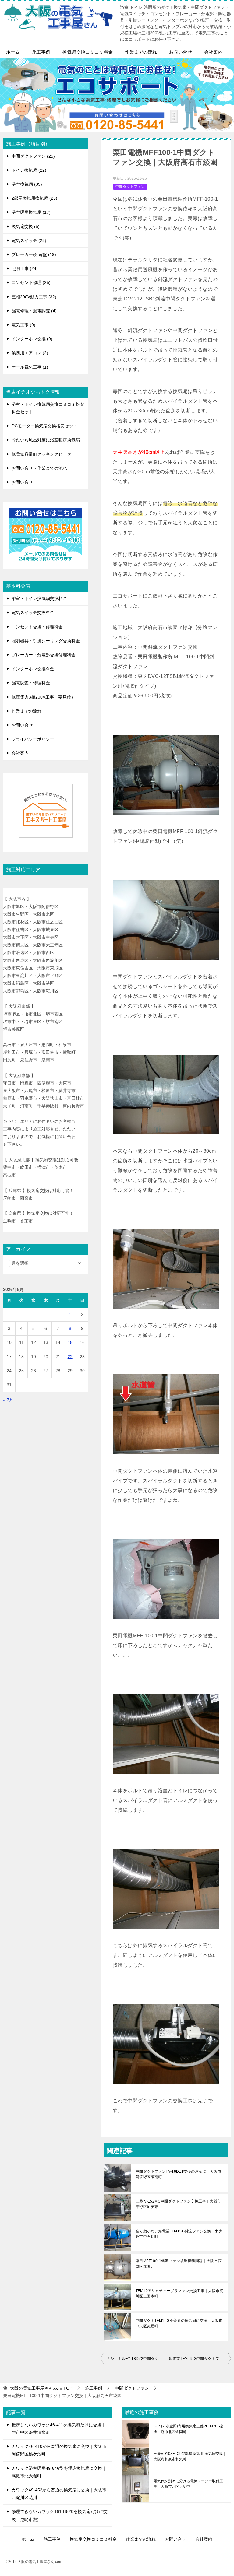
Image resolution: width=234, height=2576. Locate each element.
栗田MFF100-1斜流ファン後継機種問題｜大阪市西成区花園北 (179, 2264)
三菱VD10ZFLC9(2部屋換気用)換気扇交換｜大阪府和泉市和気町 (190, 2456)
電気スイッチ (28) (29, 240)
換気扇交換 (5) (26, 226)
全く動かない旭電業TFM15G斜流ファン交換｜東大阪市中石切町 (179, 2234)
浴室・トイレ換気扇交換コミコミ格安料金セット (48, 408)
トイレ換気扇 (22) (29, 170)
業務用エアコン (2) (30, 353)
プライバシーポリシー (33, 739)
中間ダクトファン (130, 187)
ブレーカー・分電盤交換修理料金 (44, 655)
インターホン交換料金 (33, 669)
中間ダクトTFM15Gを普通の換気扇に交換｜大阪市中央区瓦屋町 (179, 2323)
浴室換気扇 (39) (27, 184)
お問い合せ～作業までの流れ (39, 468)
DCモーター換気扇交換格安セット (44, 426)
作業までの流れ (141, 52)
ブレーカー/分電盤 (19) (34, 254)
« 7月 (8, 1400)
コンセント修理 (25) (31, 282)
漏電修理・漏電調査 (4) (34, 311)
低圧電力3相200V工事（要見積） (43, 697)
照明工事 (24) (25, 268)
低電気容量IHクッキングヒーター (44, 454)
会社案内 (213, 52)
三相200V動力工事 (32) (34, 297)
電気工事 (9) (23, 325)
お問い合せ (181, 52)
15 (70, 1342)
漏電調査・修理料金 (31, 683)
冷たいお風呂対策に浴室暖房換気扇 (46, 440)
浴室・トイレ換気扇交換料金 (39, 598)
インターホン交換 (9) (32, 339)
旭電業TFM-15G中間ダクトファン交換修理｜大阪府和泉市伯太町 (200, 2359)
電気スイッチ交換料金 (33, 612)
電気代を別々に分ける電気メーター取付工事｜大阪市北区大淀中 (188, 2484)
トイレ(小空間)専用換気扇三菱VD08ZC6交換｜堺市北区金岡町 (189, 2429)
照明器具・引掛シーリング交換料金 (46, 641)
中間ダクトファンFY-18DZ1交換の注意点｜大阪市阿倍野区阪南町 (178, 2174)
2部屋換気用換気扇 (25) (34, 198)
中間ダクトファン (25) (33, 156)
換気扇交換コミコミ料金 (88, 52)
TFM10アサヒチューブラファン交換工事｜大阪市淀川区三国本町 (179, 2294)
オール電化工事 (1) (30, 367)
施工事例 (41, 52)
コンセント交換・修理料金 (37, 627)
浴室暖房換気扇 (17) (31, 212)
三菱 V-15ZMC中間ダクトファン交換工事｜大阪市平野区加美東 (178, 2204)
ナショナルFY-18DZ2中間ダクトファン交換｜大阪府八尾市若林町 (136, 2359)
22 (70, 1357)
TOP (41, 2388)
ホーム (13, 52)
